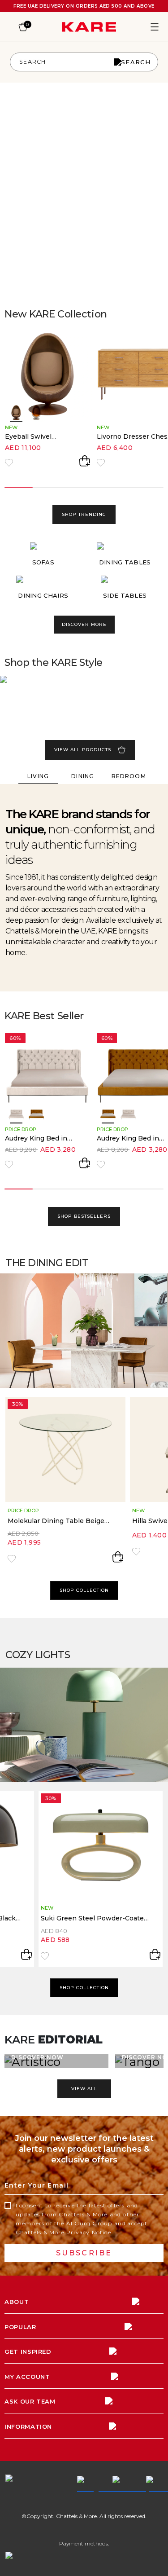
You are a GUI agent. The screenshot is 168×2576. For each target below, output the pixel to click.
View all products (83, 750)
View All (84, 2089)
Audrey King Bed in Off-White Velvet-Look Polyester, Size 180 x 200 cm (42, 1138)
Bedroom (129, 776)
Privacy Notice (89, 2232)
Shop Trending (84, 514)
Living (38, 776)
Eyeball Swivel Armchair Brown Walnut (32, 437)
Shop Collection (84, 1590)
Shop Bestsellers (84, 1216)
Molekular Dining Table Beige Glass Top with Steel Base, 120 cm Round (57, 1521)
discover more (84, 624)
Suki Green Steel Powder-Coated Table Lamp (94, 1918)
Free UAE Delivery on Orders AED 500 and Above (84, 6)
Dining (83, 776)
